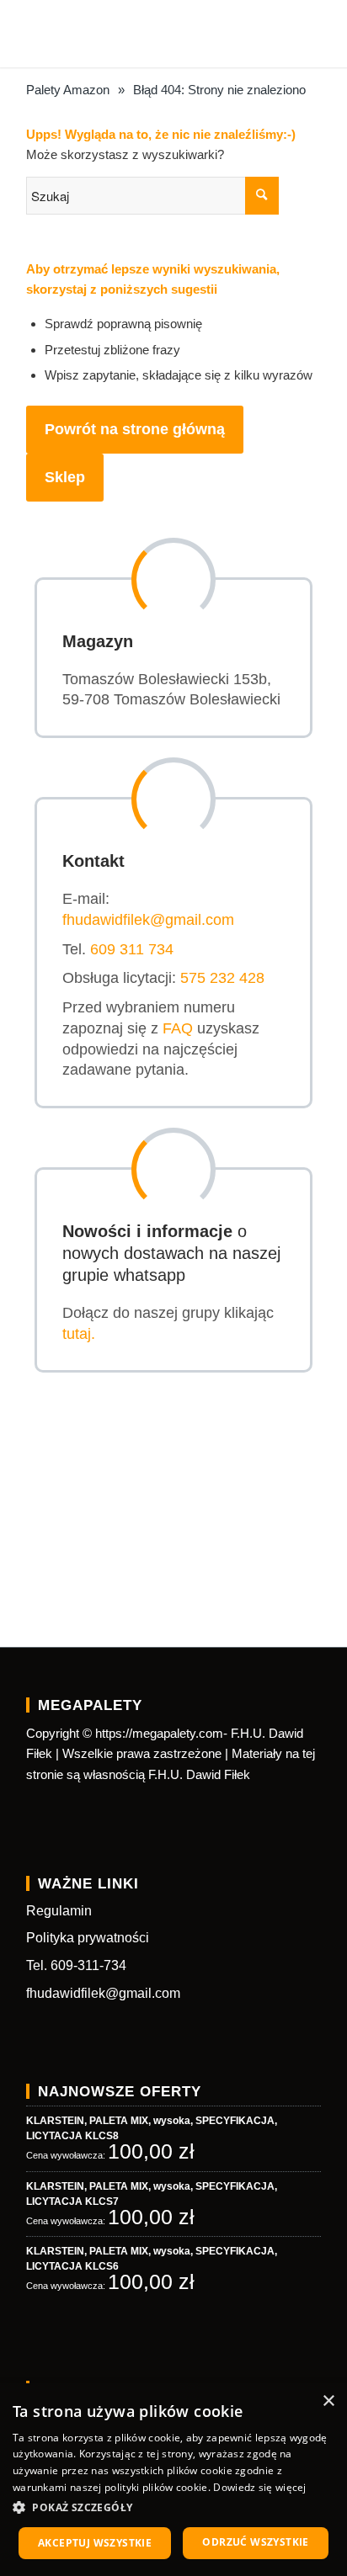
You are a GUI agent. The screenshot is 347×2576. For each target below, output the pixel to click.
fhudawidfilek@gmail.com (148, 920)
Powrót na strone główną (135, 429)
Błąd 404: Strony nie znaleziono (219, 90)
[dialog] (173, 2480)
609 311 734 (132, 949)
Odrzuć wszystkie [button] (255, 2542)
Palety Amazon (68, 90)
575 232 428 (222, 978)
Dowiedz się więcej (259, 2487)
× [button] (328, 2401)
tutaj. (79, 1334)
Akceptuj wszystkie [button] (95, 2543)
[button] (173, 2508)
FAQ (178, 1028)
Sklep (65, 477)
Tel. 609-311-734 (76, 1965)
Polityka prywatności (88, 1938)
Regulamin (59, 1911)
